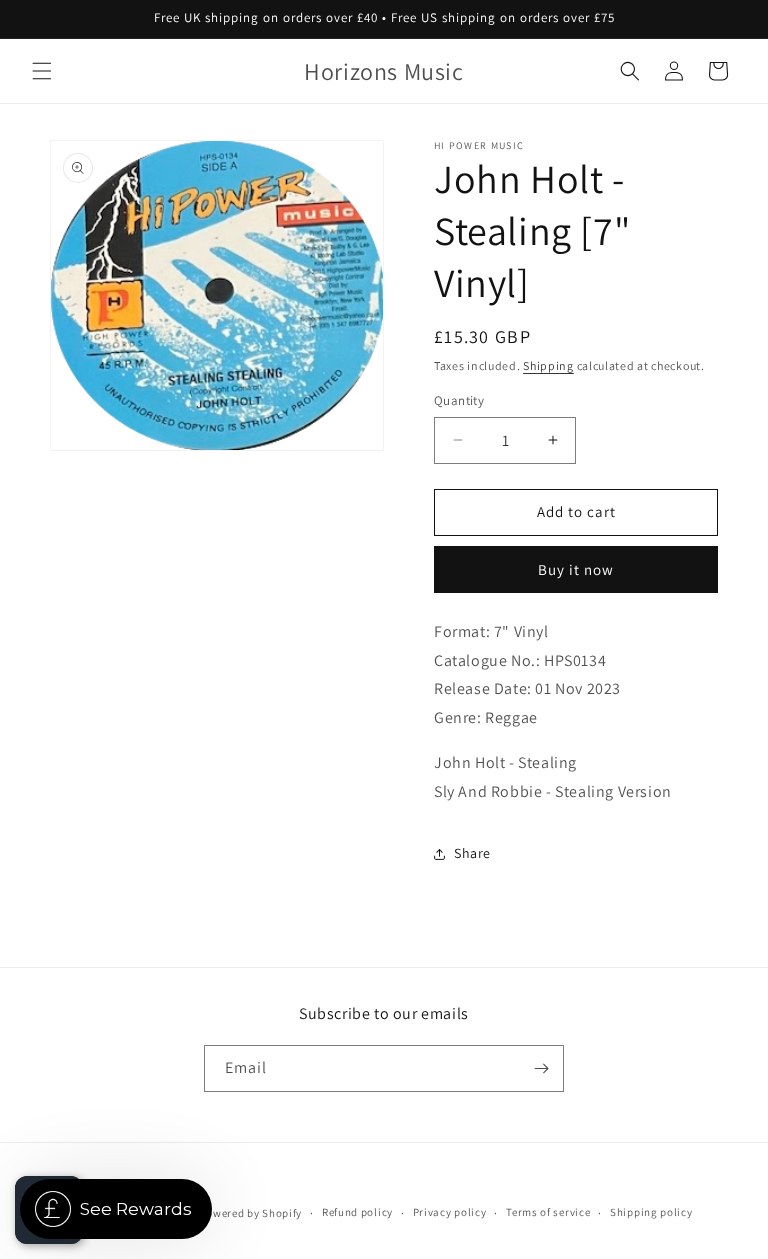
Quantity (459, 400)
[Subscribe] (541, 1068)
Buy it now (576, 569)
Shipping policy (651, 1212)
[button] (42, 71)
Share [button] (472, 853)
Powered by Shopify (251, 1213)
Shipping (548, 365)
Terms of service (548, 1212)
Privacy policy (450, 1212)
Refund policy (357, 1212)
